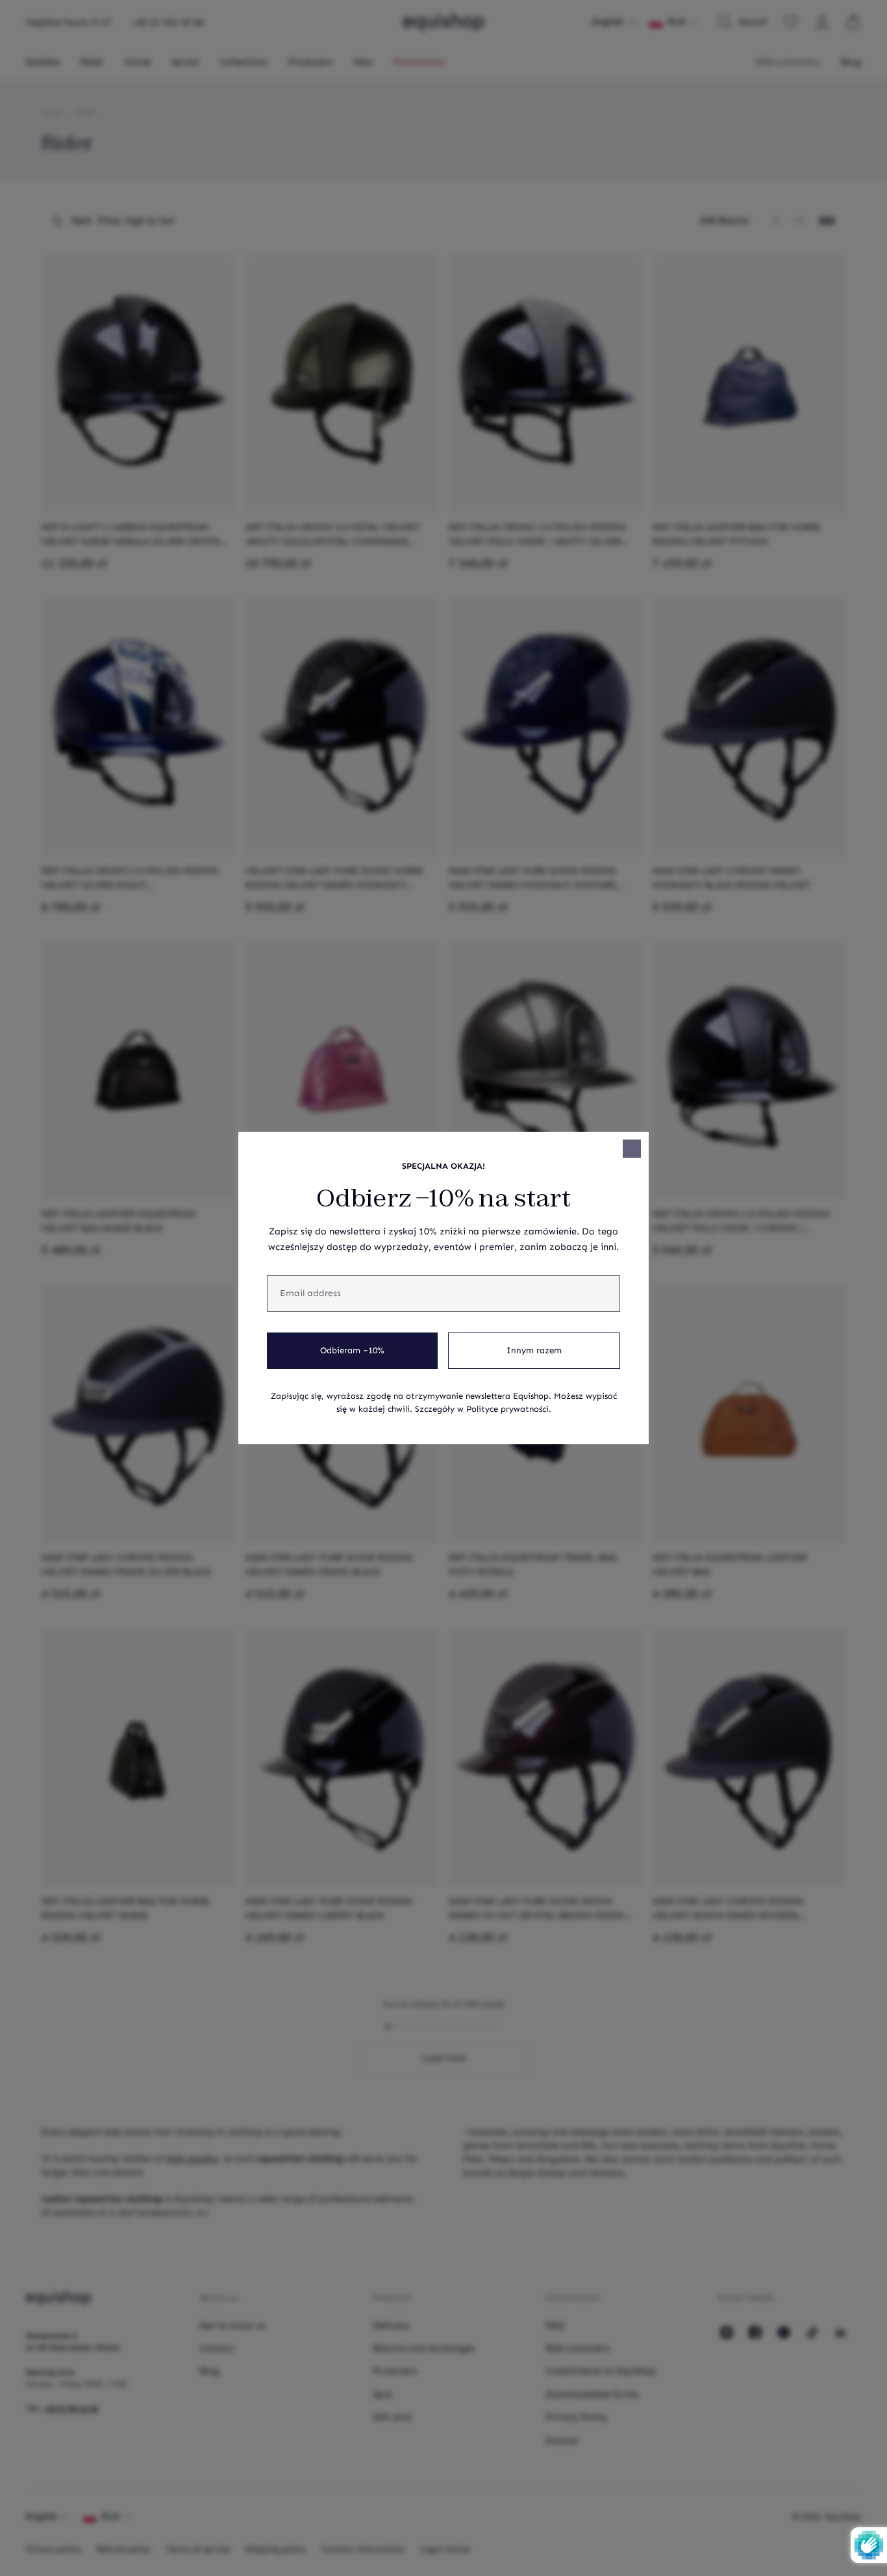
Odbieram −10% (352, 1351)
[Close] (632, 1149)
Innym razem (534, 1351)
